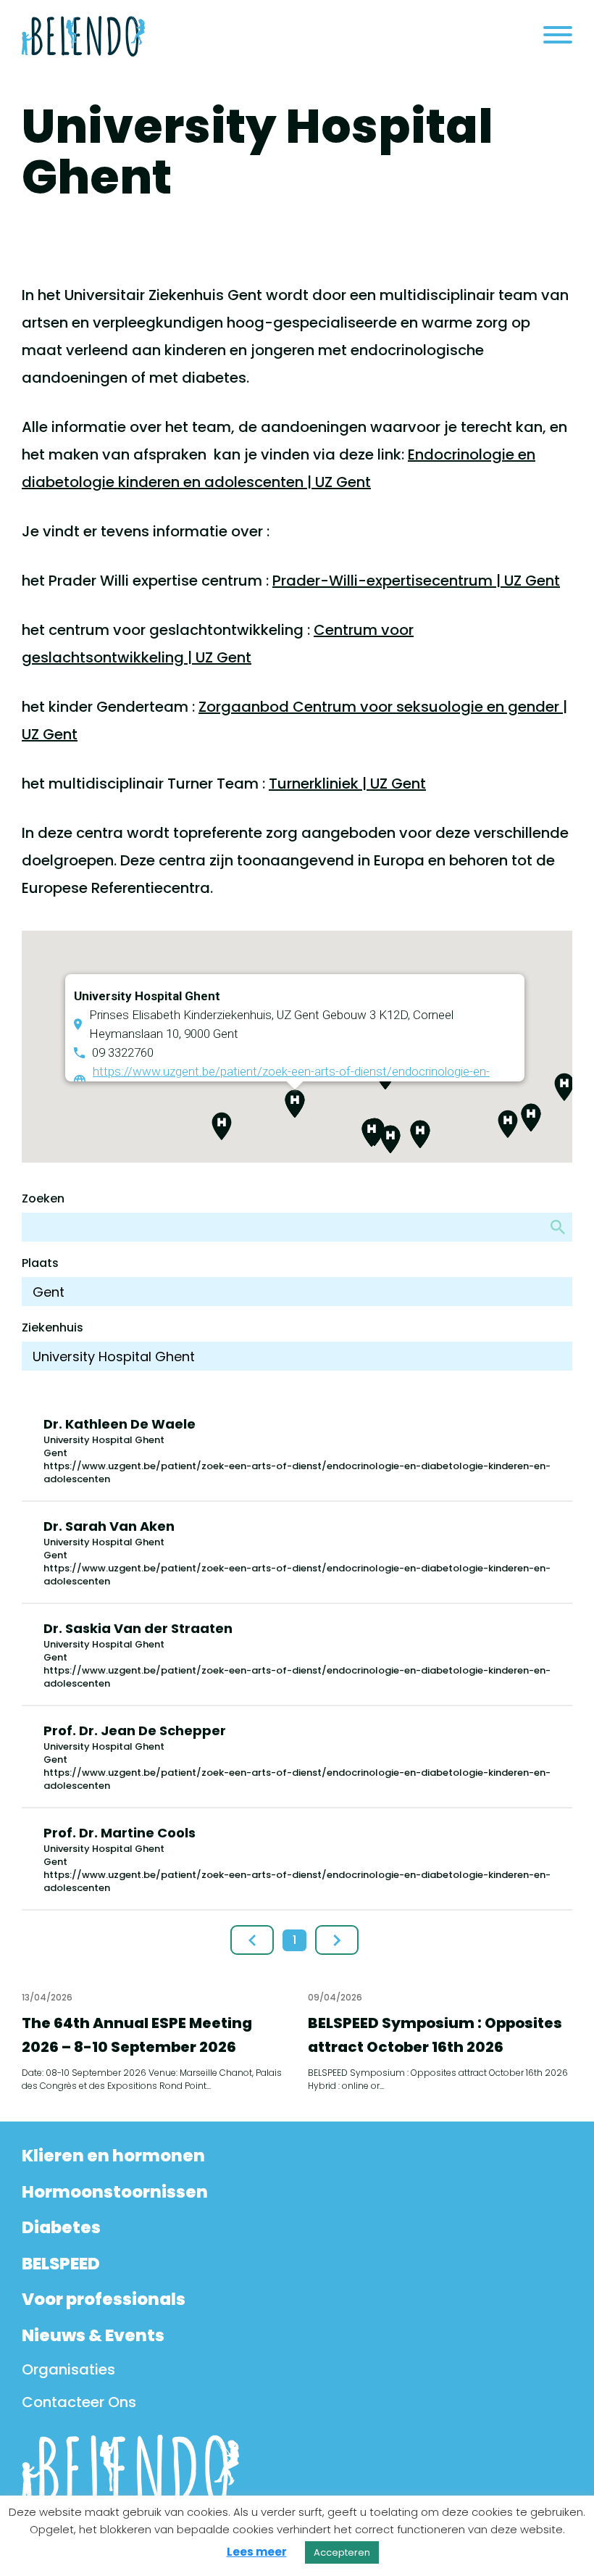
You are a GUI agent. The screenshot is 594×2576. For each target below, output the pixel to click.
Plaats (40, 1263)
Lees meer (257, 2552)
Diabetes (61, 2227)
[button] (564, 1087)
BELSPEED (61, 2264)
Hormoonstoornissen (115, 2192)
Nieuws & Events (93, 2335)
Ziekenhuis (53, 1328)
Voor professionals (104, 2299)
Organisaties (68, 2369)
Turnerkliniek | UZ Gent (347, 784)
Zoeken (43, 1198)
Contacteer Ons (79, 2402)
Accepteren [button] (342, 2552)
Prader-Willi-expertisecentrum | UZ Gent (416, 581)
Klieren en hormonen (113, 2156)
